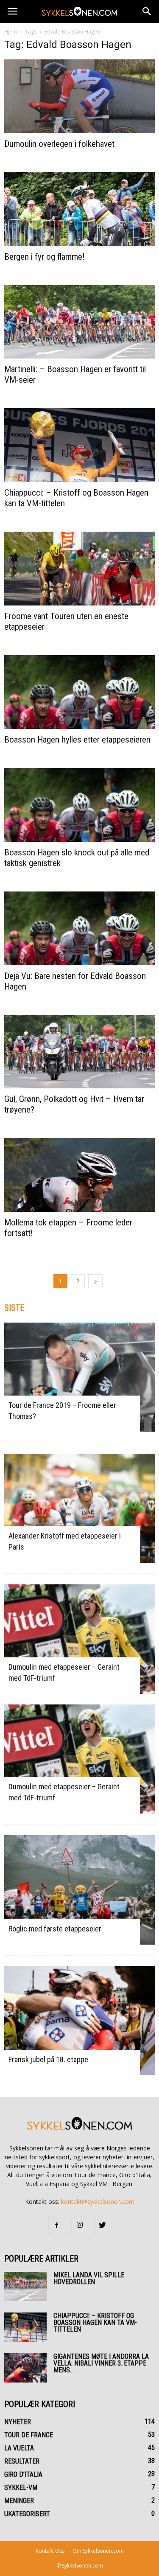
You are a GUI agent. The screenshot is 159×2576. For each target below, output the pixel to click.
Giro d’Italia (23, 2474)
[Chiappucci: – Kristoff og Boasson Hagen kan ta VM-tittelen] (79, 445)
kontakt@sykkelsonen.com (98, 2202)
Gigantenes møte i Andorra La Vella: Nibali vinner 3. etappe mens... (101, 2363)
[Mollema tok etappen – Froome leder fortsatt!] (79, 1175)
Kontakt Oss (50, 2551)
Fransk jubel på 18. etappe (48, 2059)
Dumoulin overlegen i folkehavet (59, 144)
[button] (147, 11)
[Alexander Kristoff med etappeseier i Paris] (79, 1508)
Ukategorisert (27, 2514)
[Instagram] (80, 2226)
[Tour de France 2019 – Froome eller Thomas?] (79, 1377)
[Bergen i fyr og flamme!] (79, 209)
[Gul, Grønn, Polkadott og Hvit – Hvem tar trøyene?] (79, 1052)
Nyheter (18, 2422)
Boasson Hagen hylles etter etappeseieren (77, 740)
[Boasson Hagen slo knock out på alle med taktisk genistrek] (79, 805)
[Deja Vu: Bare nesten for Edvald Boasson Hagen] (79, 928)
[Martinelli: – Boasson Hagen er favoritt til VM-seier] (79, 322)
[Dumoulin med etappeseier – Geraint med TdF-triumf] (79, 1639)
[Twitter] (103, 2226)
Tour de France (29, 2435)
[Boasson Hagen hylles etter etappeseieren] (79, 692)
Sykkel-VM (21, 2488)
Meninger (19, 2501)
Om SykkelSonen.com (98, 2551)
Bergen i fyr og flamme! (45, 257)
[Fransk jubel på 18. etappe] (79, 2021)
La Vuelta (19, 2448)
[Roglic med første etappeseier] (79, 1890)
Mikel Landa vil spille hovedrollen (89, 2278)
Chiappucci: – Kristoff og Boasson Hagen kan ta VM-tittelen (95, 2322)
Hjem (11, 32)
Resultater (22, 2461)
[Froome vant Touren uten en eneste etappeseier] (79, 569)
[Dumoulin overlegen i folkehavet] (79, 96)
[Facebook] (57, 2226)
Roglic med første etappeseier (55, 1929)
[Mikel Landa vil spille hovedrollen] (25, 2286)
